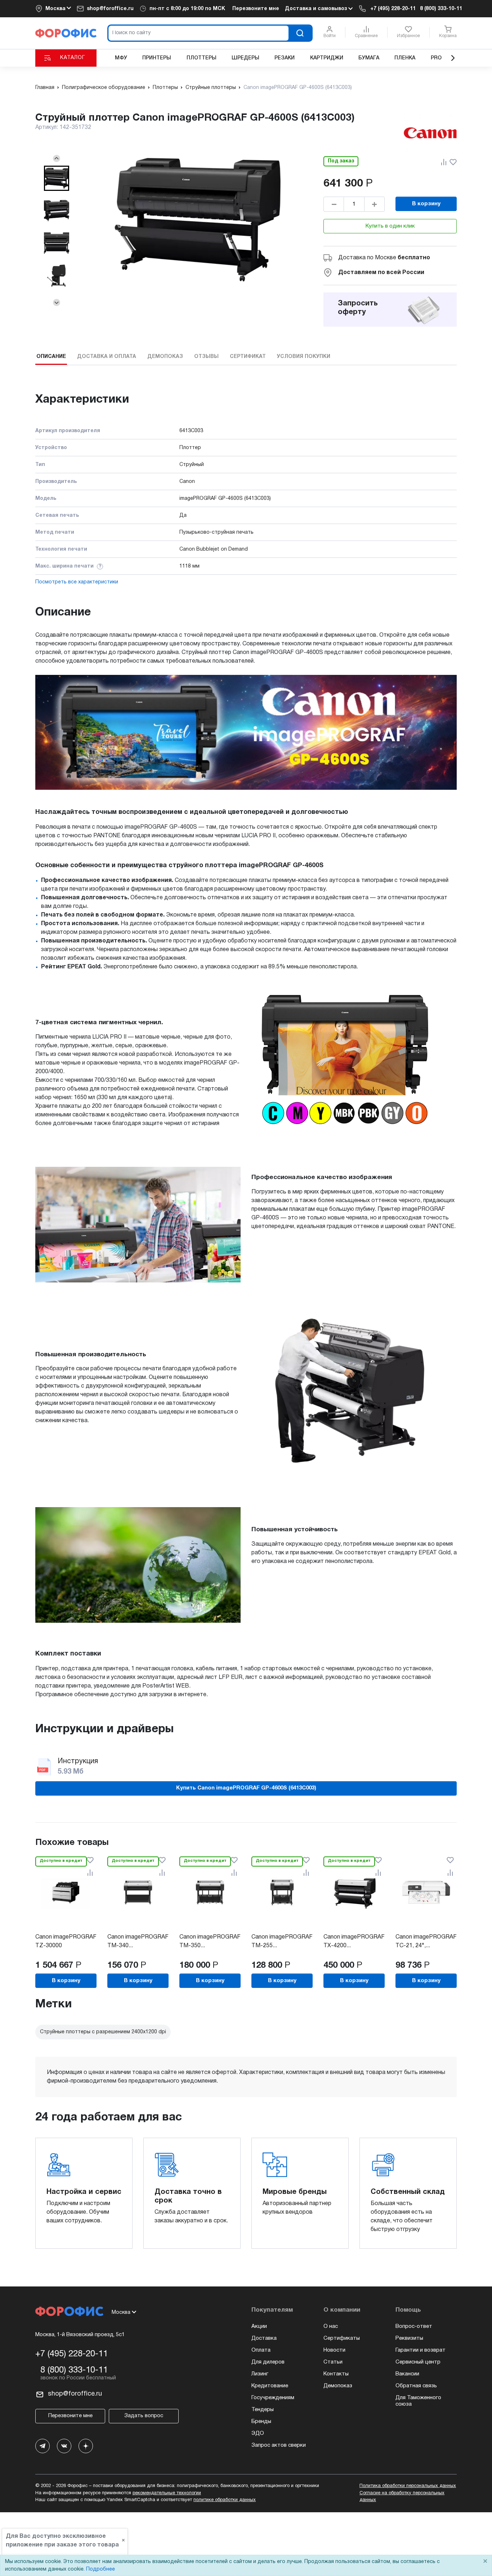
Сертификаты (342, 2338)
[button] (57, 178)
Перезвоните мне (256, 9)
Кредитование (270, 2386)
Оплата (261, 2350)
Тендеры (263, 2410)
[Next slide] (57, 303)
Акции (259, 2326)
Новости (334, 2350)
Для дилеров (268, 2362)
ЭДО (258, 2433)
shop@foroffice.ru (110, 9)
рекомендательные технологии (167, 2493)
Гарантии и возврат (421, 2350)
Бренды (261, 2422)
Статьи (333, 2362)
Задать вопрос (144, 2416)
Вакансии (407, 2374)
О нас (331, 2326)
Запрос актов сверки (279, 2445)
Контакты (336, 2374)
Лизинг (260, 2374)
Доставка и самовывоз (317, 9)
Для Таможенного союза (418, 2401)
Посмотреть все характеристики (77, 582)
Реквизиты (409, 2338)
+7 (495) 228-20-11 (393, 9)
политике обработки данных (225, 2500)
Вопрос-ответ (414, 2326)
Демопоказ (338, 2386)
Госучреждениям (273, 2398)
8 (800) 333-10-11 (441, 9)
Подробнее (100, 2569)
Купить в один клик (390, 226)
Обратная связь (416, 2386)
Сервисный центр (418, 2362)
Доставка (264, 2338)
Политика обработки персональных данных (408, 2486)
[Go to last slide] (57, 158)
